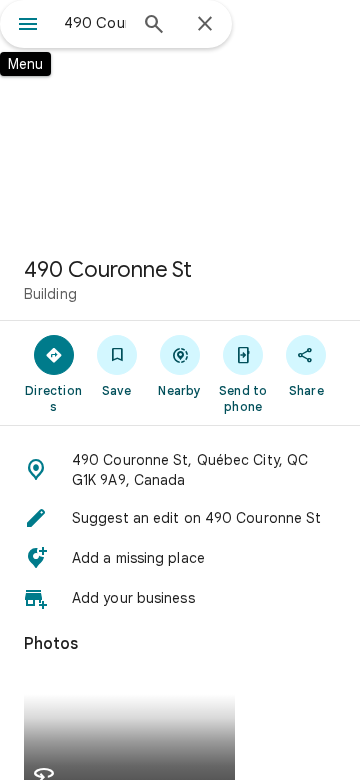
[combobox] (95, 23)
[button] (180, 470)
